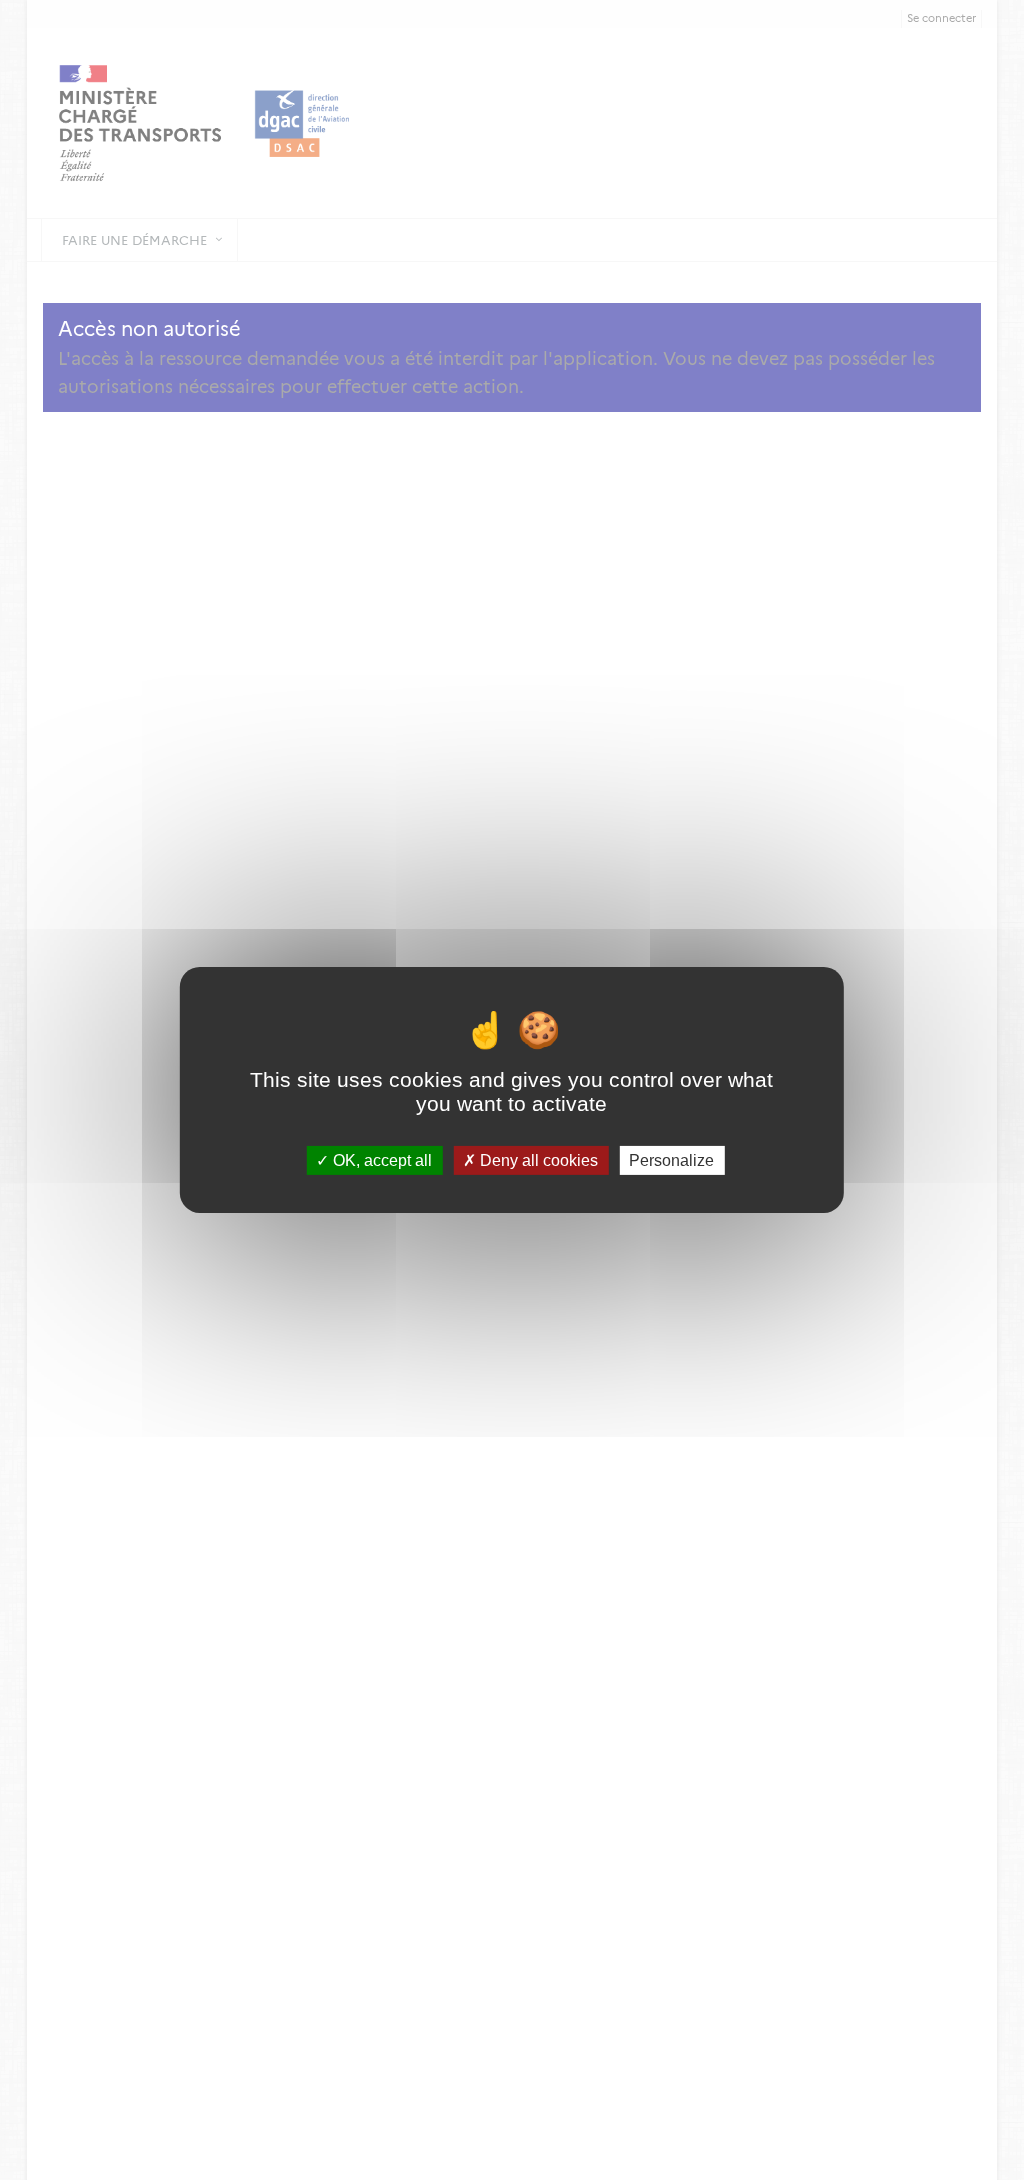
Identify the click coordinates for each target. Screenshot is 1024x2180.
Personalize (671, 1160)
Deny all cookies (537, 1160)
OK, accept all (380, 1160)
